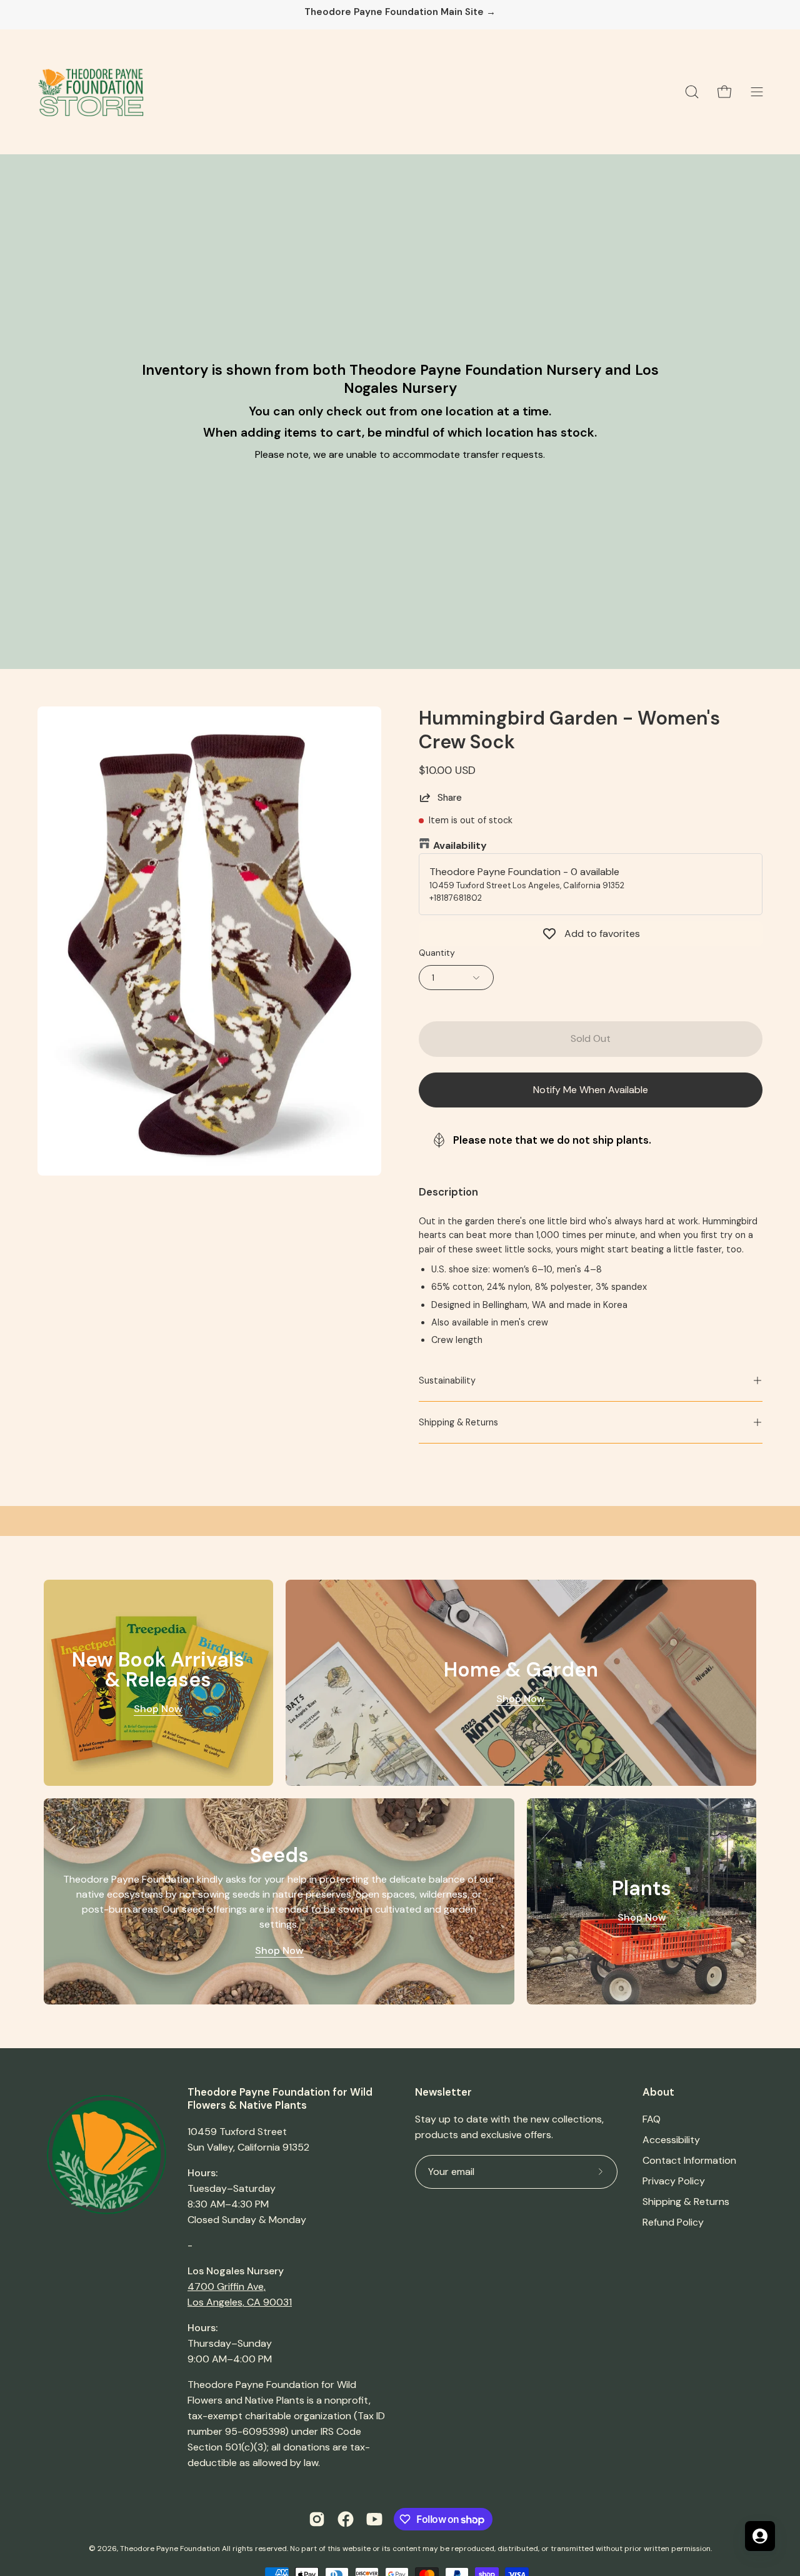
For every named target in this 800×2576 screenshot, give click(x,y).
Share (450, 798)
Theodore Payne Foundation (170, 2549)
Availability (460, 845)
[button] (692, 92)
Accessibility (671, 2140)
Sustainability (447, 1380)
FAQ (652, 2119)
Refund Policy (673, 2222)
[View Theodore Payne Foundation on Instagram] (317, 2519)
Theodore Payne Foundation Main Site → (400, 12)
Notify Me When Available (591, 1090)
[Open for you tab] (760, 2536)
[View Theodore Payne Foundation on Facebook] (346, 2519)
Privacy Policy (674, 2181)
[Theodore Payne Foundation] (91, 92)
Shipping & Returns (458, 1422)
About (658, 2092)
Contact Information (689, 2160)
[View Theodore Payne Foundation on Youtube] (374, 2519)
